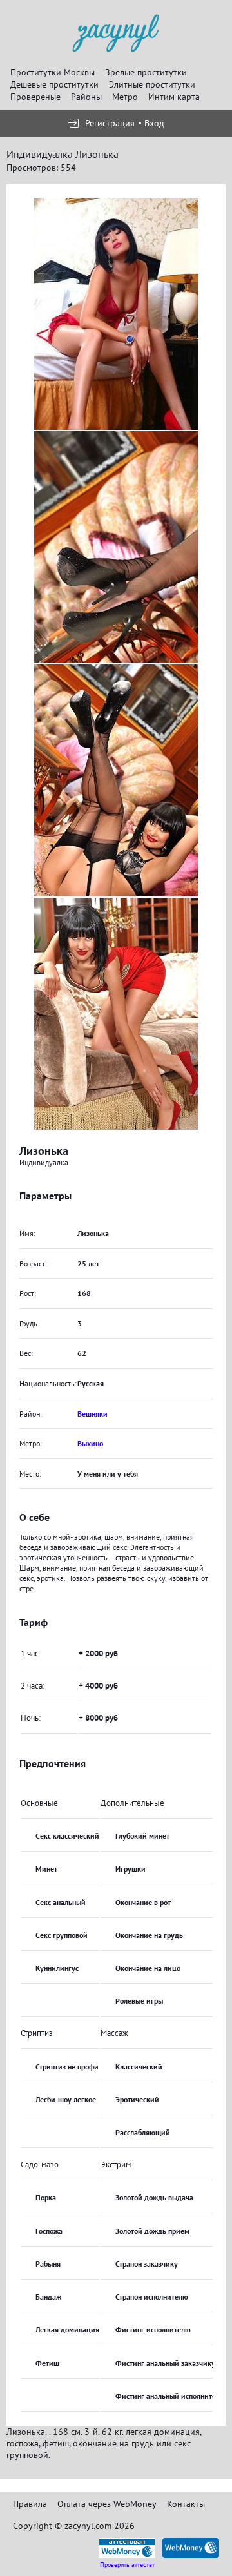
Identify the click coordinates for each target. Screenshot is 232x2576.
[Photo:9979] (116, 780)
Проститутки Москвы (53, 72)
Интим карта (174, 97)
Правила (30, 2504)
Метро (125, 97)
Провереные (35, 97)
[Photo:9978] (116, 547)
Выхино (90, 1443)
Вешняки (92, 1414)
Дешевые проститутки (54, 84)
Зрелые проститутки (146, 72)
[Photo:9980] (116, 1014)
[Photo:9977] (116, 314)
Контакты (186, 2504)
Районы (86, 97)
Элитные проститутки (152, 84)
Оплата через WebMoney (107, 2504)
